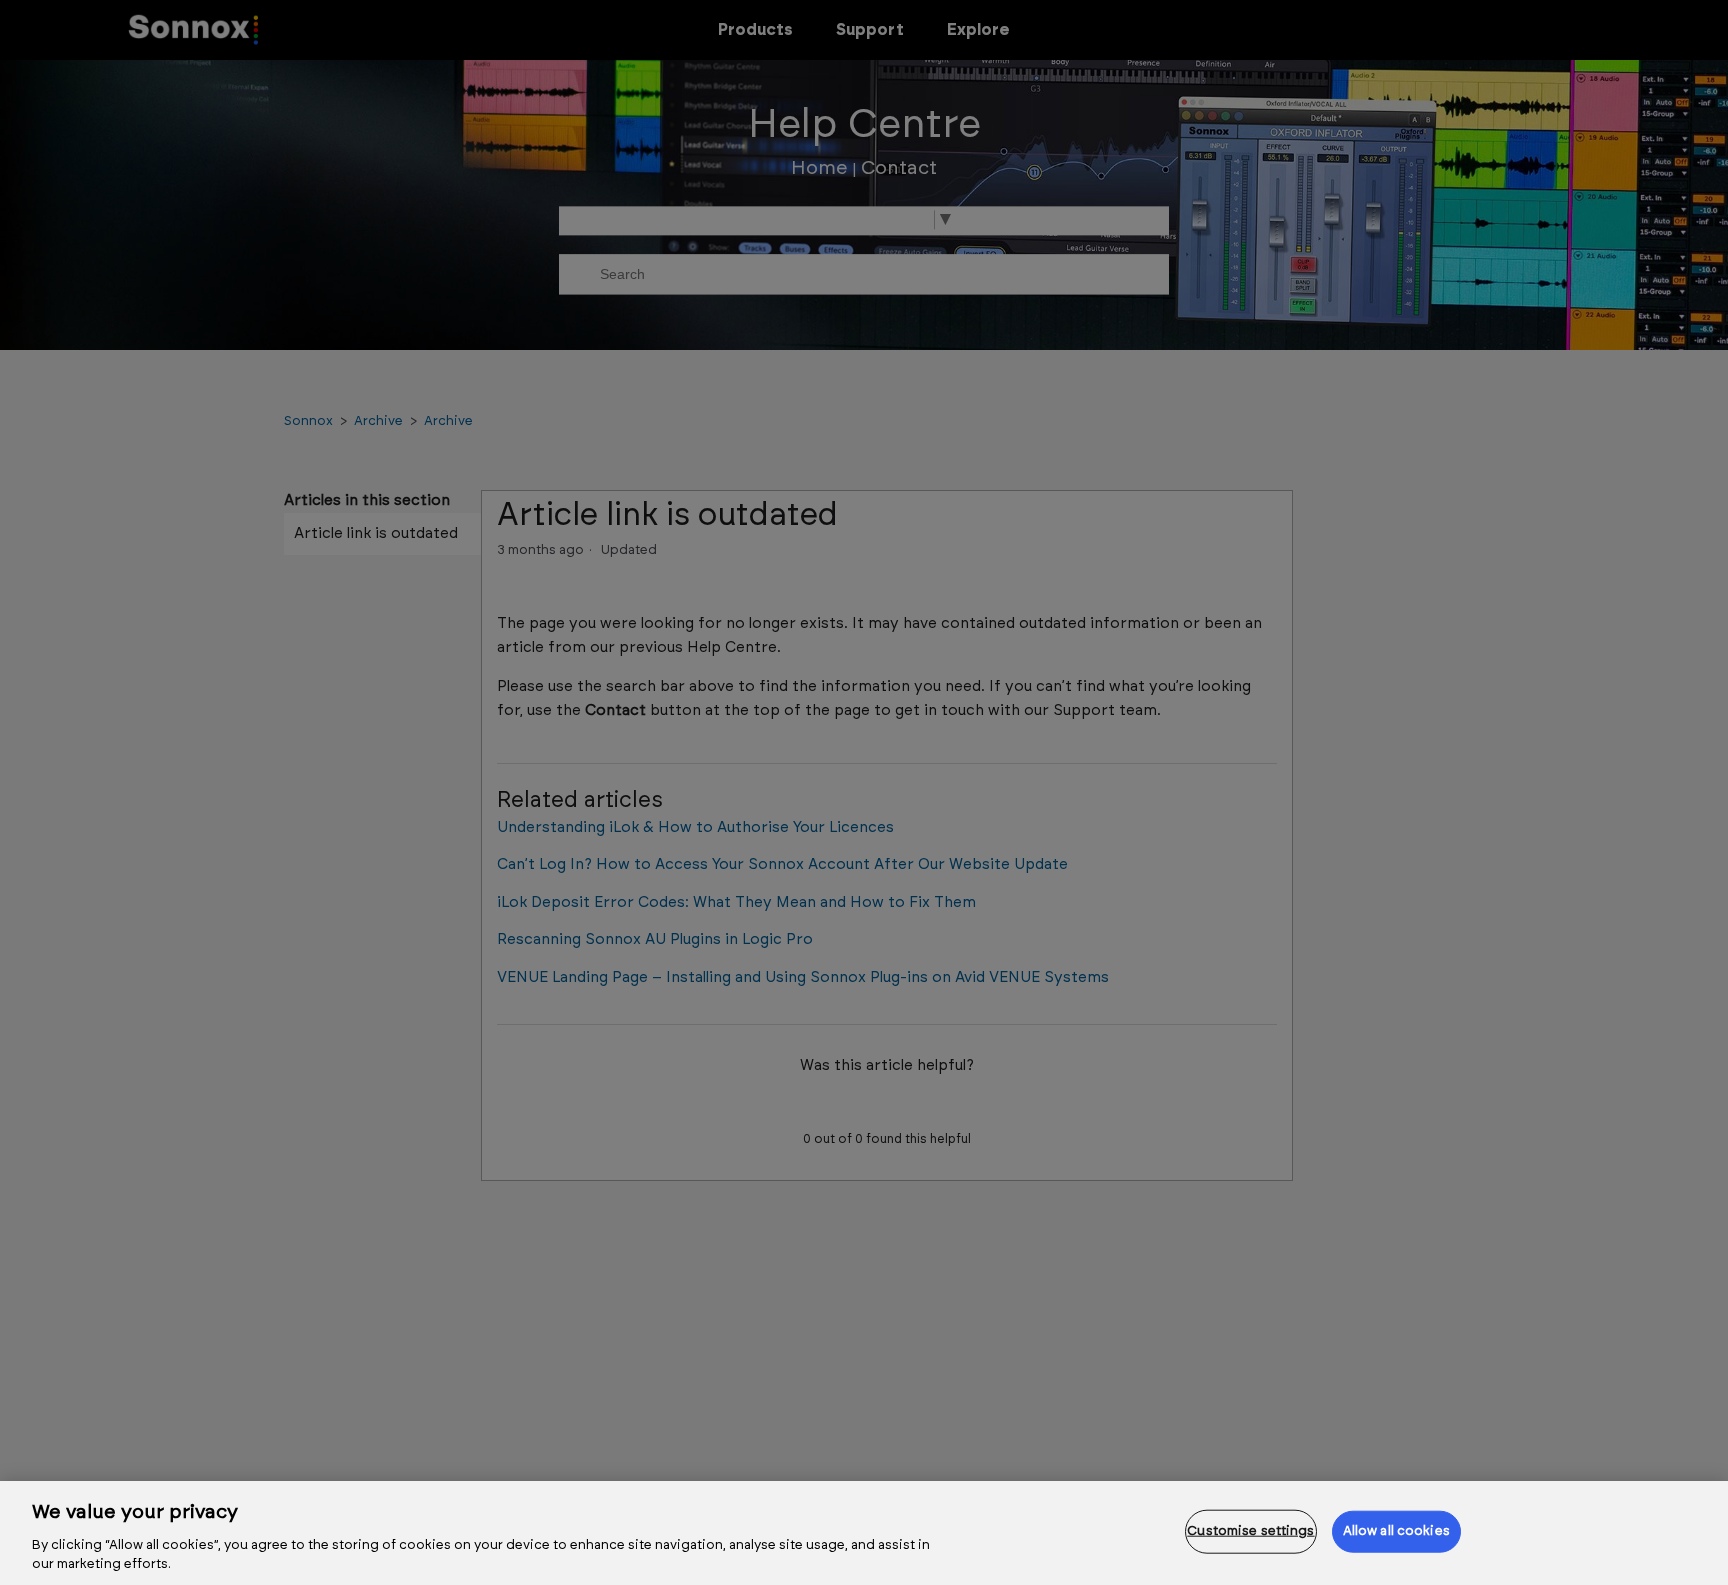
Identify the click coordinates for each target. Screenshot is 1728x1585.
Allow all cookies (1396, 1531)
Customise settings (1250, 1531)
